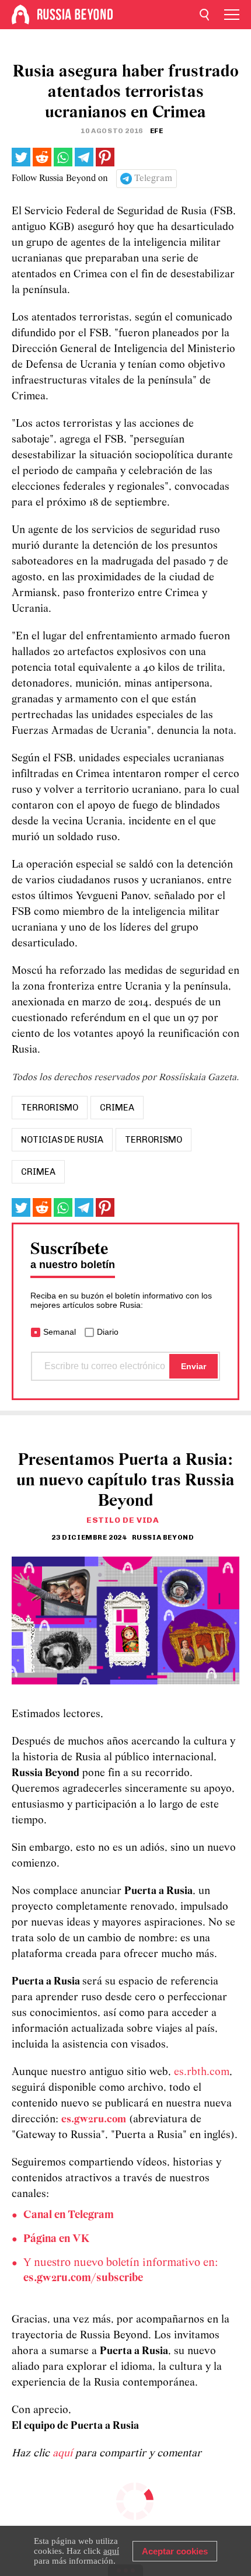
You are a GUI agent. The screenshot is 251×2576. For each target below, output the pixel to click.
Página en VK (56, 2239)
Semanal (60, 1332)
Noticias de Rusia (62, 1140)
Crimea (38, 1172)
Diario (108, 1332)
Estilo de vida (123, 1520)
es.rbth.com (202, 2072)
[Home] (20, 15)
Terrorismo (154, 1140)
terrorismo (50, 1108)
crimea (117, 1108)
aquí (64, 2454)
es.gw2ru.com (94, 2120)
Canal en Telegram (69, 2215)
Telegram (153, 179)
